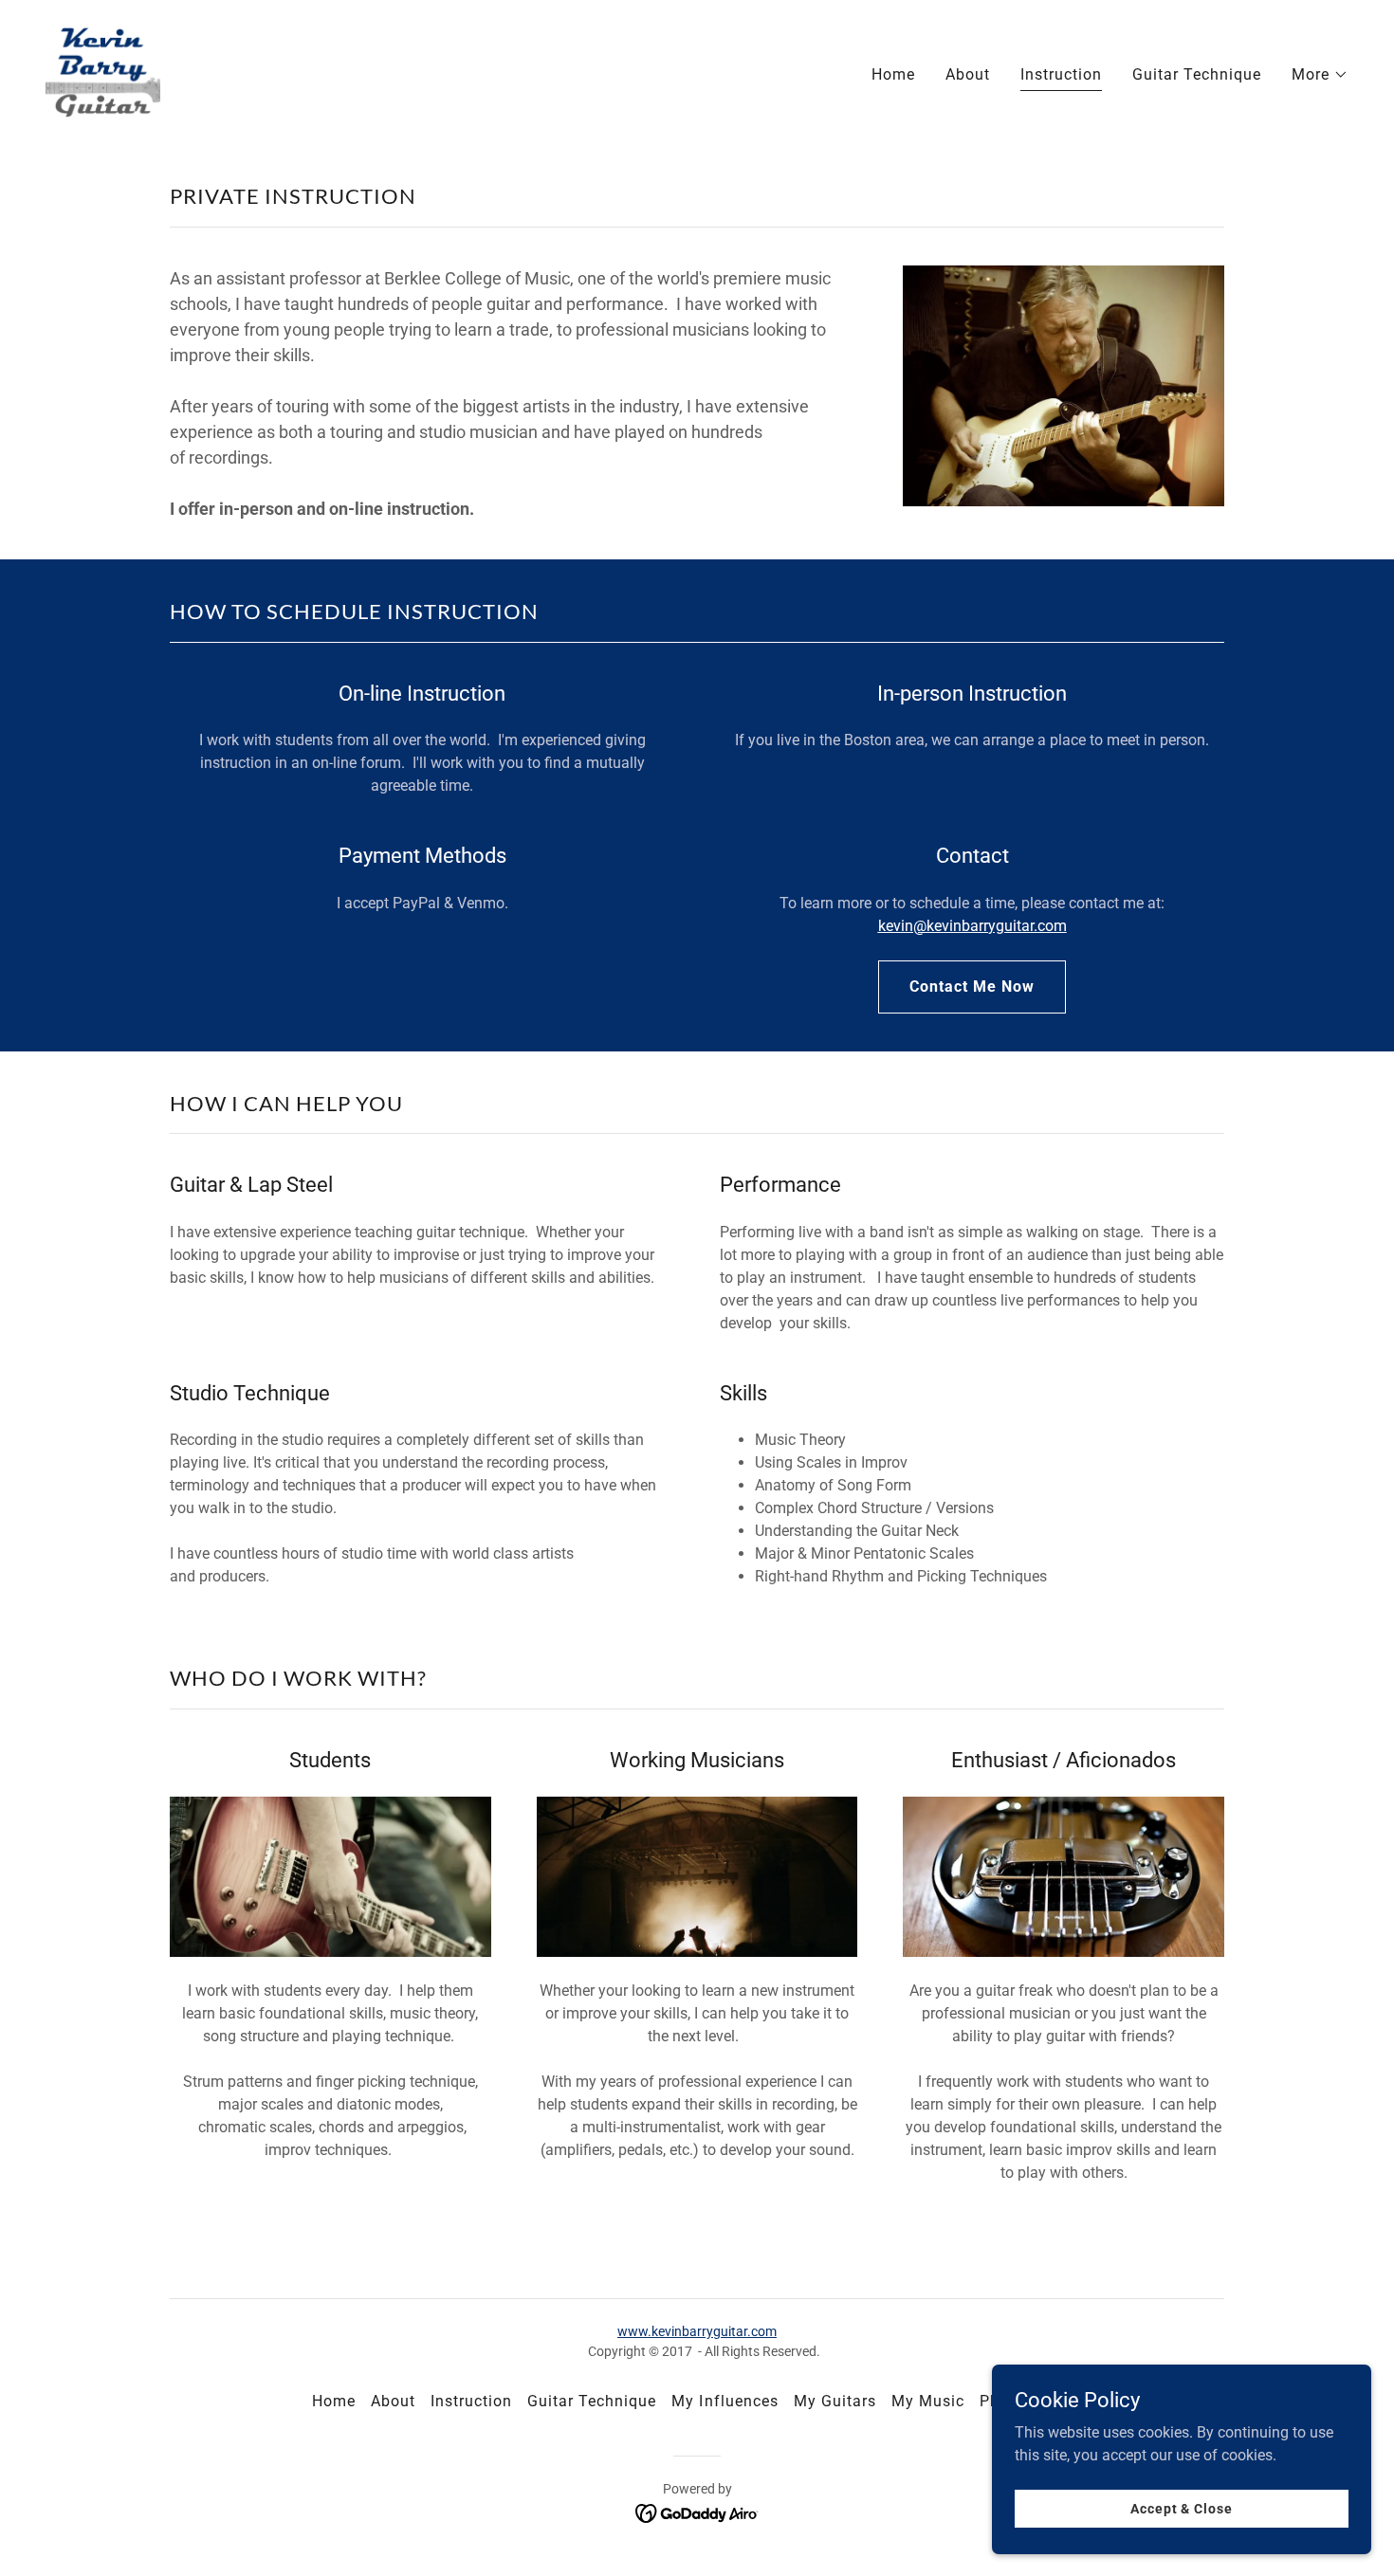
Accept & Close (1181, 2508)
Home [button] (334, 2401)
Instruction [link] (1061, 74)
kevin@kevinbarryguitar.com (972, 926)
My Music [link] (928, 2401)
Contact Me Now (972, 987)
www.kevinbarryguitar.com (697, 2331)
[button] (1320, 75)
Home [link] (893, 74)
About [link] (968, 74)
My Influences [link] (725, 2401)
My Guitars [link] (835, 2401)
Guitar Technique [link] (1197, 74)
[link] (103, 71)
